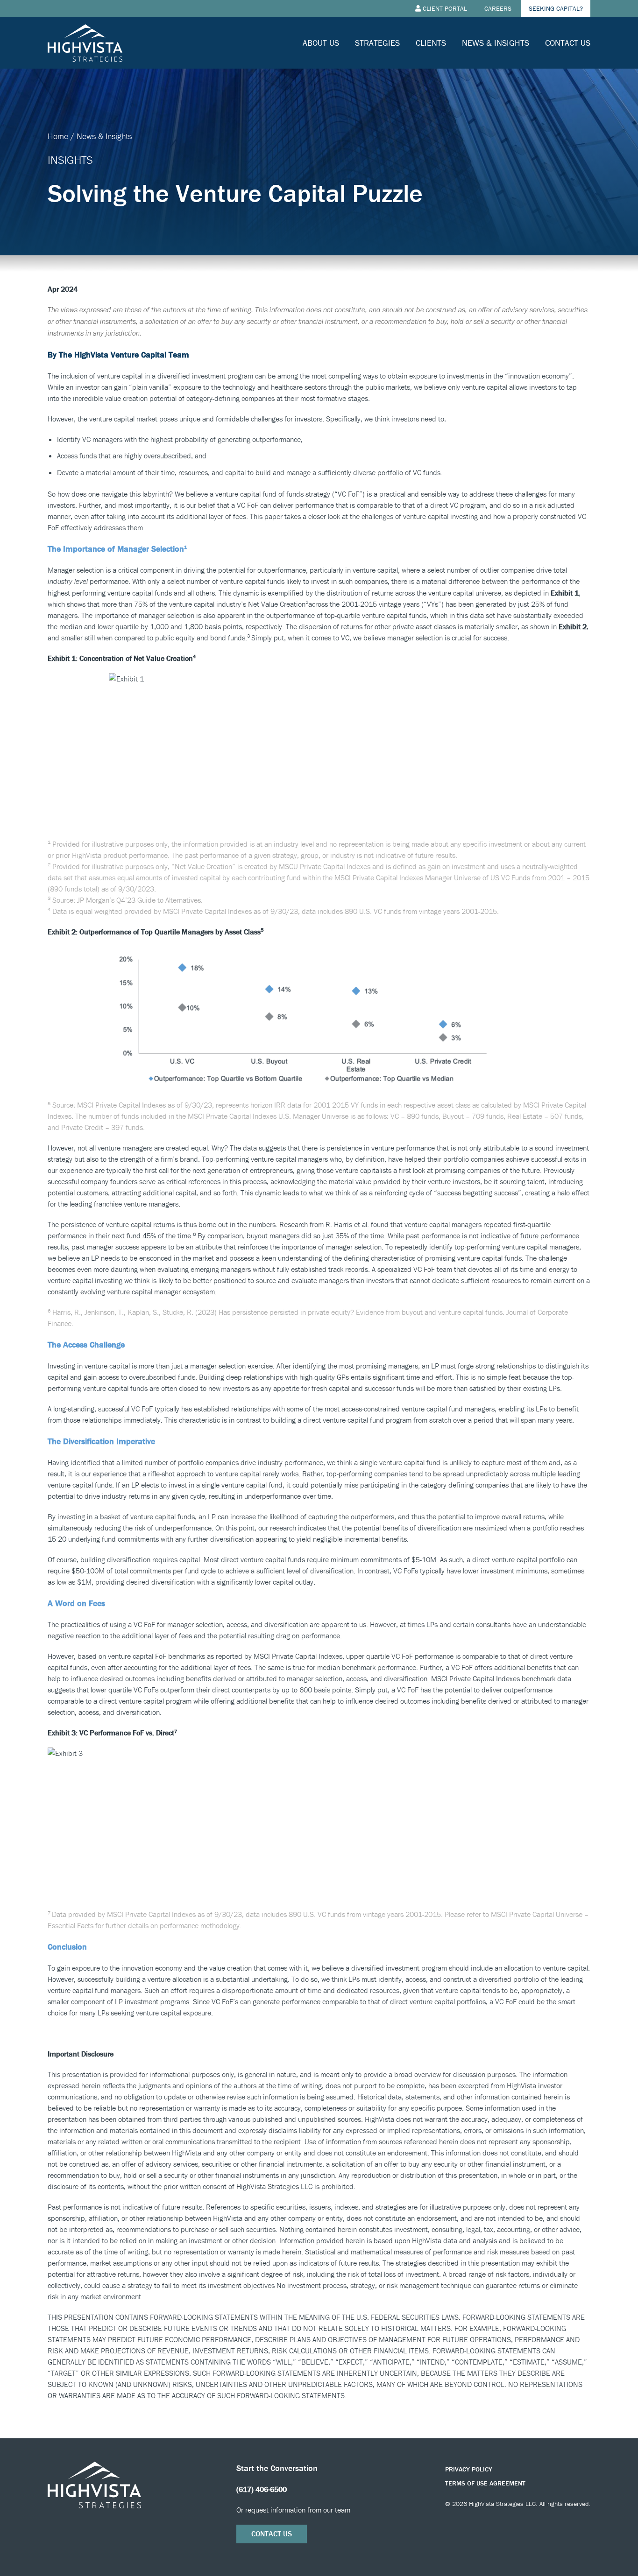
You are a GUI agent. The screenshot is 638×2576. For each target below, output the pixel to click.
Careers (498, 8)
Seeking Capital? (556, 8)
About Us (321, 43)
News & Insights (496, 43)
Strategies (377, 43)
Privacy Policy (469, 2469)
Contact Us (568, 43)
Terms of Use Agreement (485, 2483)
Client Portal (445, 8)
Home (58, 136)
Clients (431, 43)
